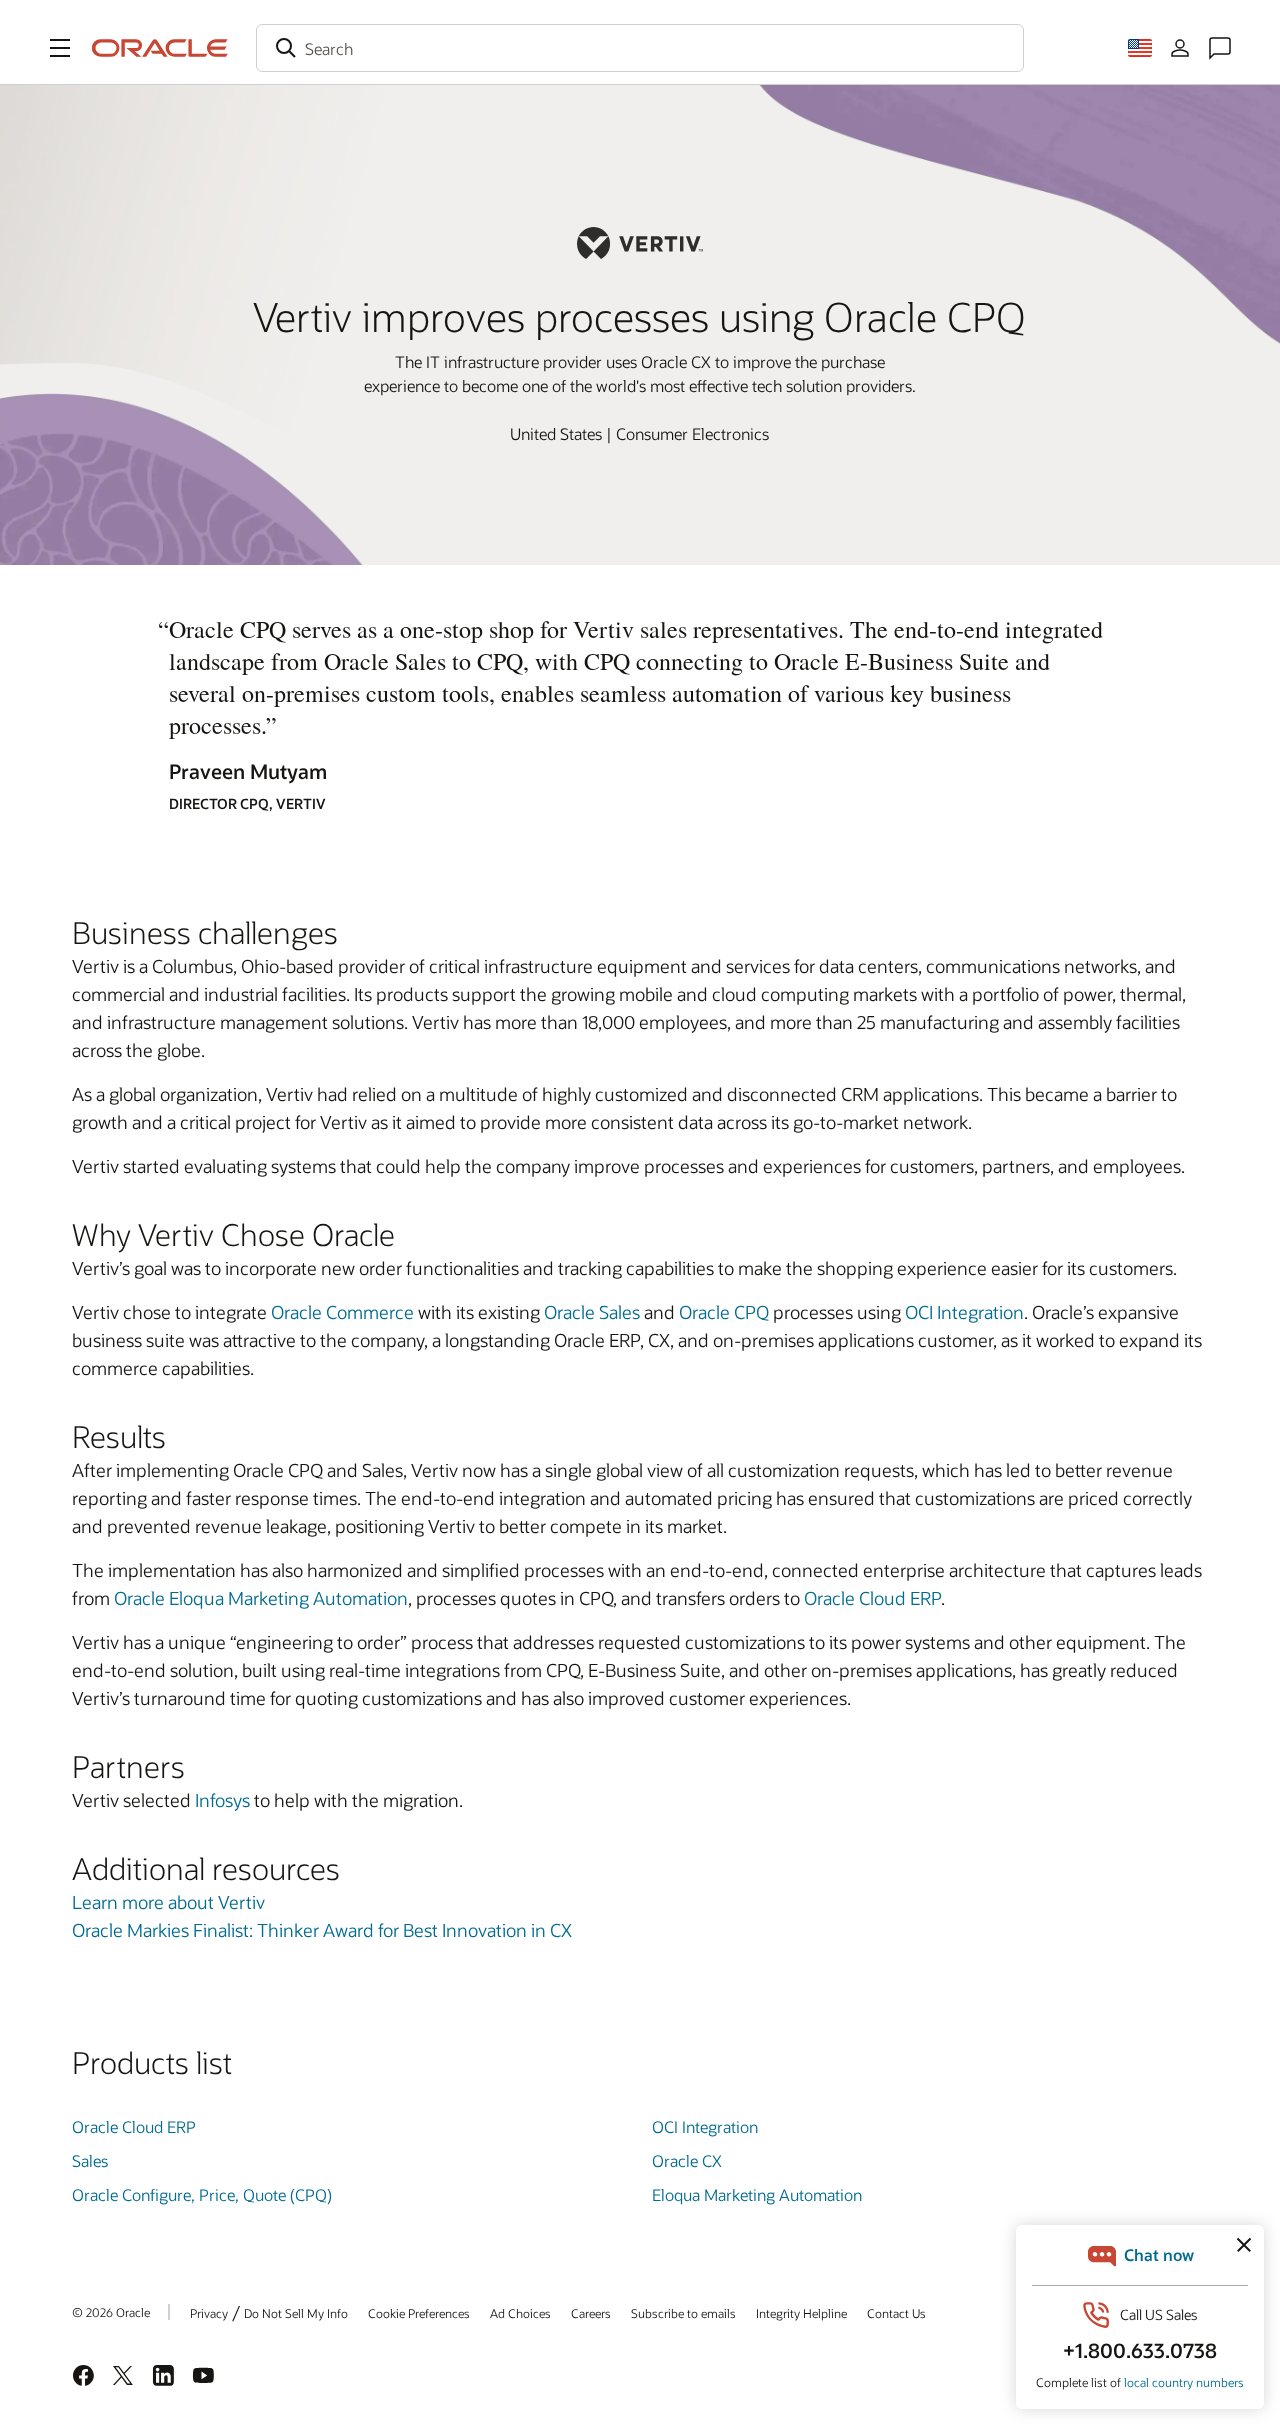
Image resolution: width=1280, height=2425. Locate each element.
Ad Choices (520, 2313)
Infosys (222, 1800)
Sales (90, 2160)
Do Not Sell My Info (296, 2313)
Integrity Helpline (801, 2313)
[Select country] (1140, 48)
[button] (60, 48)
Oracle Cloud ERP (872, 1598)
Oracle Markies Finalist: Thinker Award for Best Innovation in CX (322, 1930)
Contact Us (896, 2313)
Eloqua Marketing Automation (757, 2194)
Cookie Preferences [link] (419, 2313)
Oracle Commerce (342, 1312)
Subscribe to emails (683, 2313)
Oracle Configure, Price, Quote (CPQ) (202, 2194)
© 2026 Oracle (111, 2312)
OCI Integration (964, 1312)
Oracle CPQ (724, 1312)
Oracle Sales (592, 1312)
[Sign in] (1180, 48)
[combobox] (640, 48)
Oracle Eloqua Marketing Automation (261, 1598)
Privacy (209, 2313)
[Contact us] (1220, 48)
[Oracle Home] (160, 48)
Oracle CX (687, 2160)
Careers (591, 2313)
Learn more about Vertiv (168, 1902)
